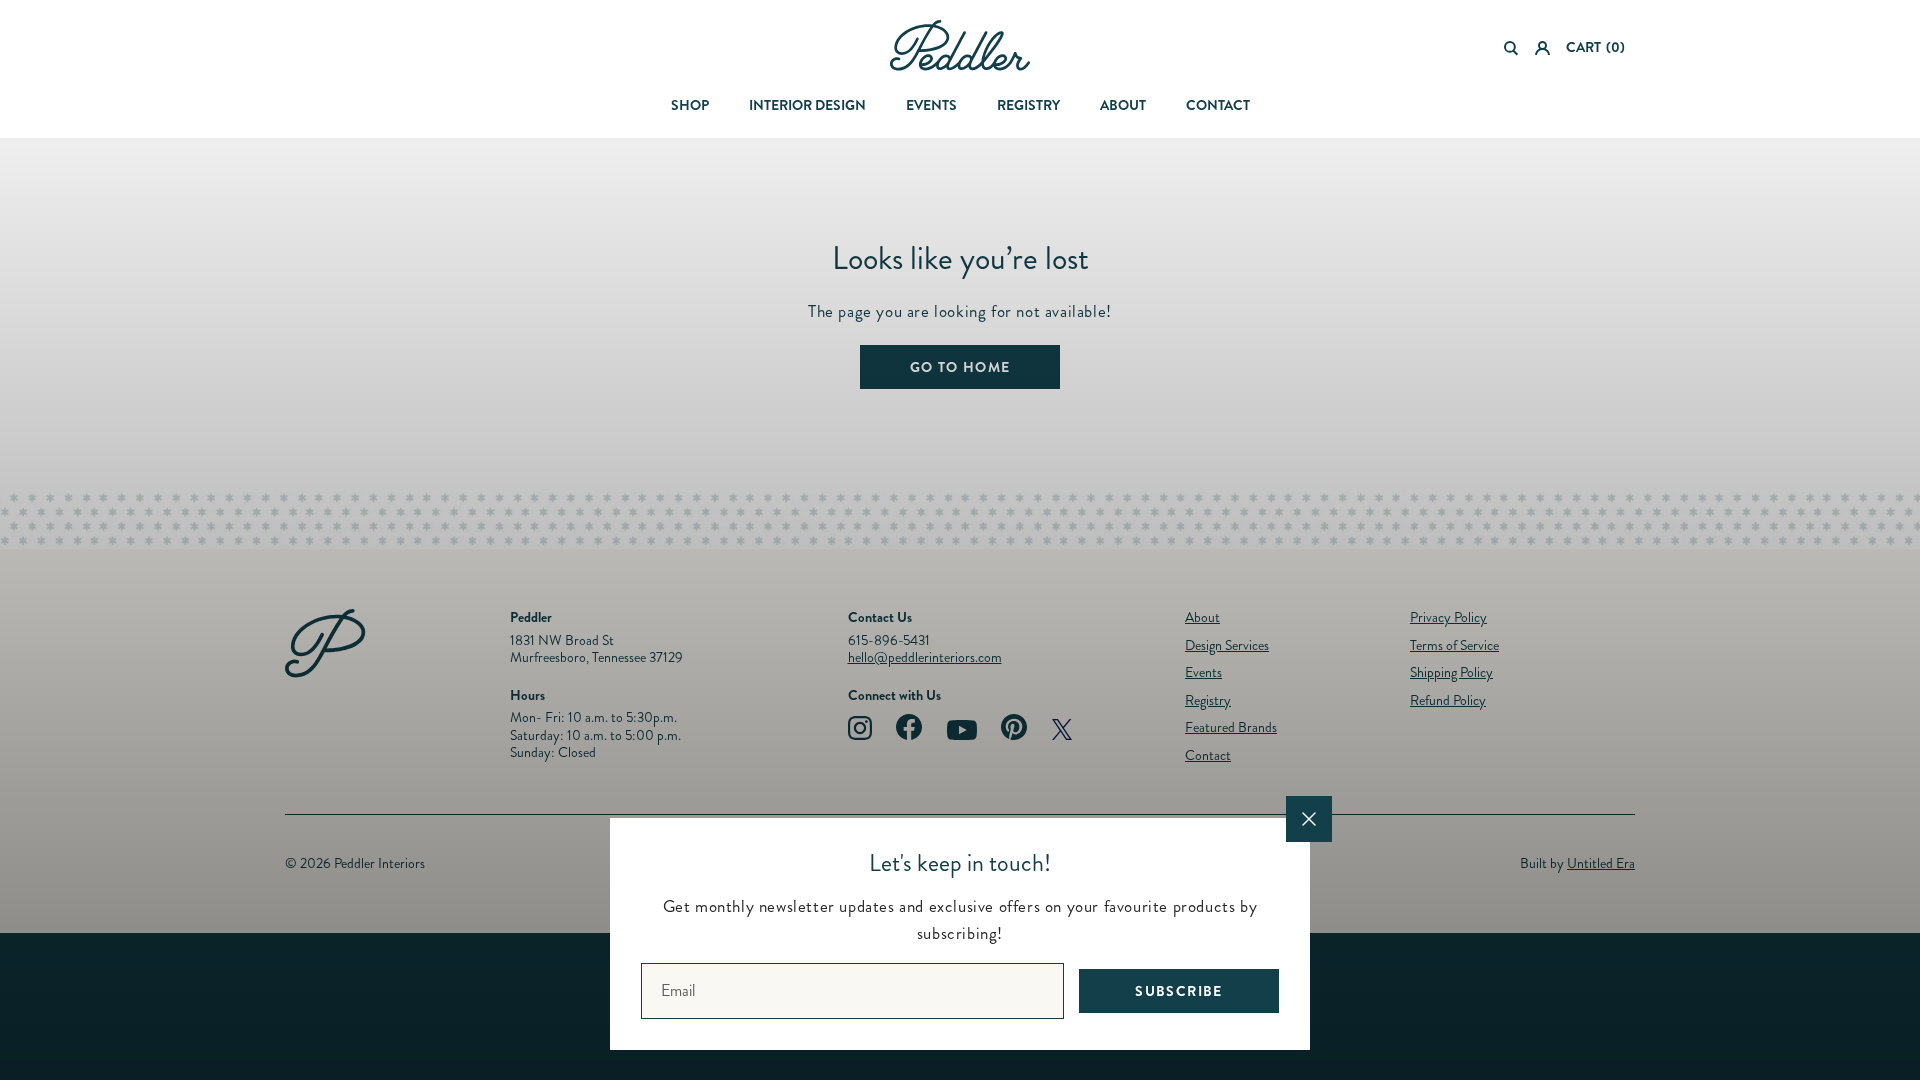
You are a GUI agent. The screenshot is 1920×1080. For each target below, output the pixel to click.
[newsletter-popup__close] (1309, 819)
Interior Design (807, 105)
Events (931, 105)
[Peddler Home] (960, 45)
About (1123, 105)
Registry (1028, 105)
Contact (1218, 105)
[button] (1511, 48)
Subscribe (1179, 991)
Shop (690, 105)
